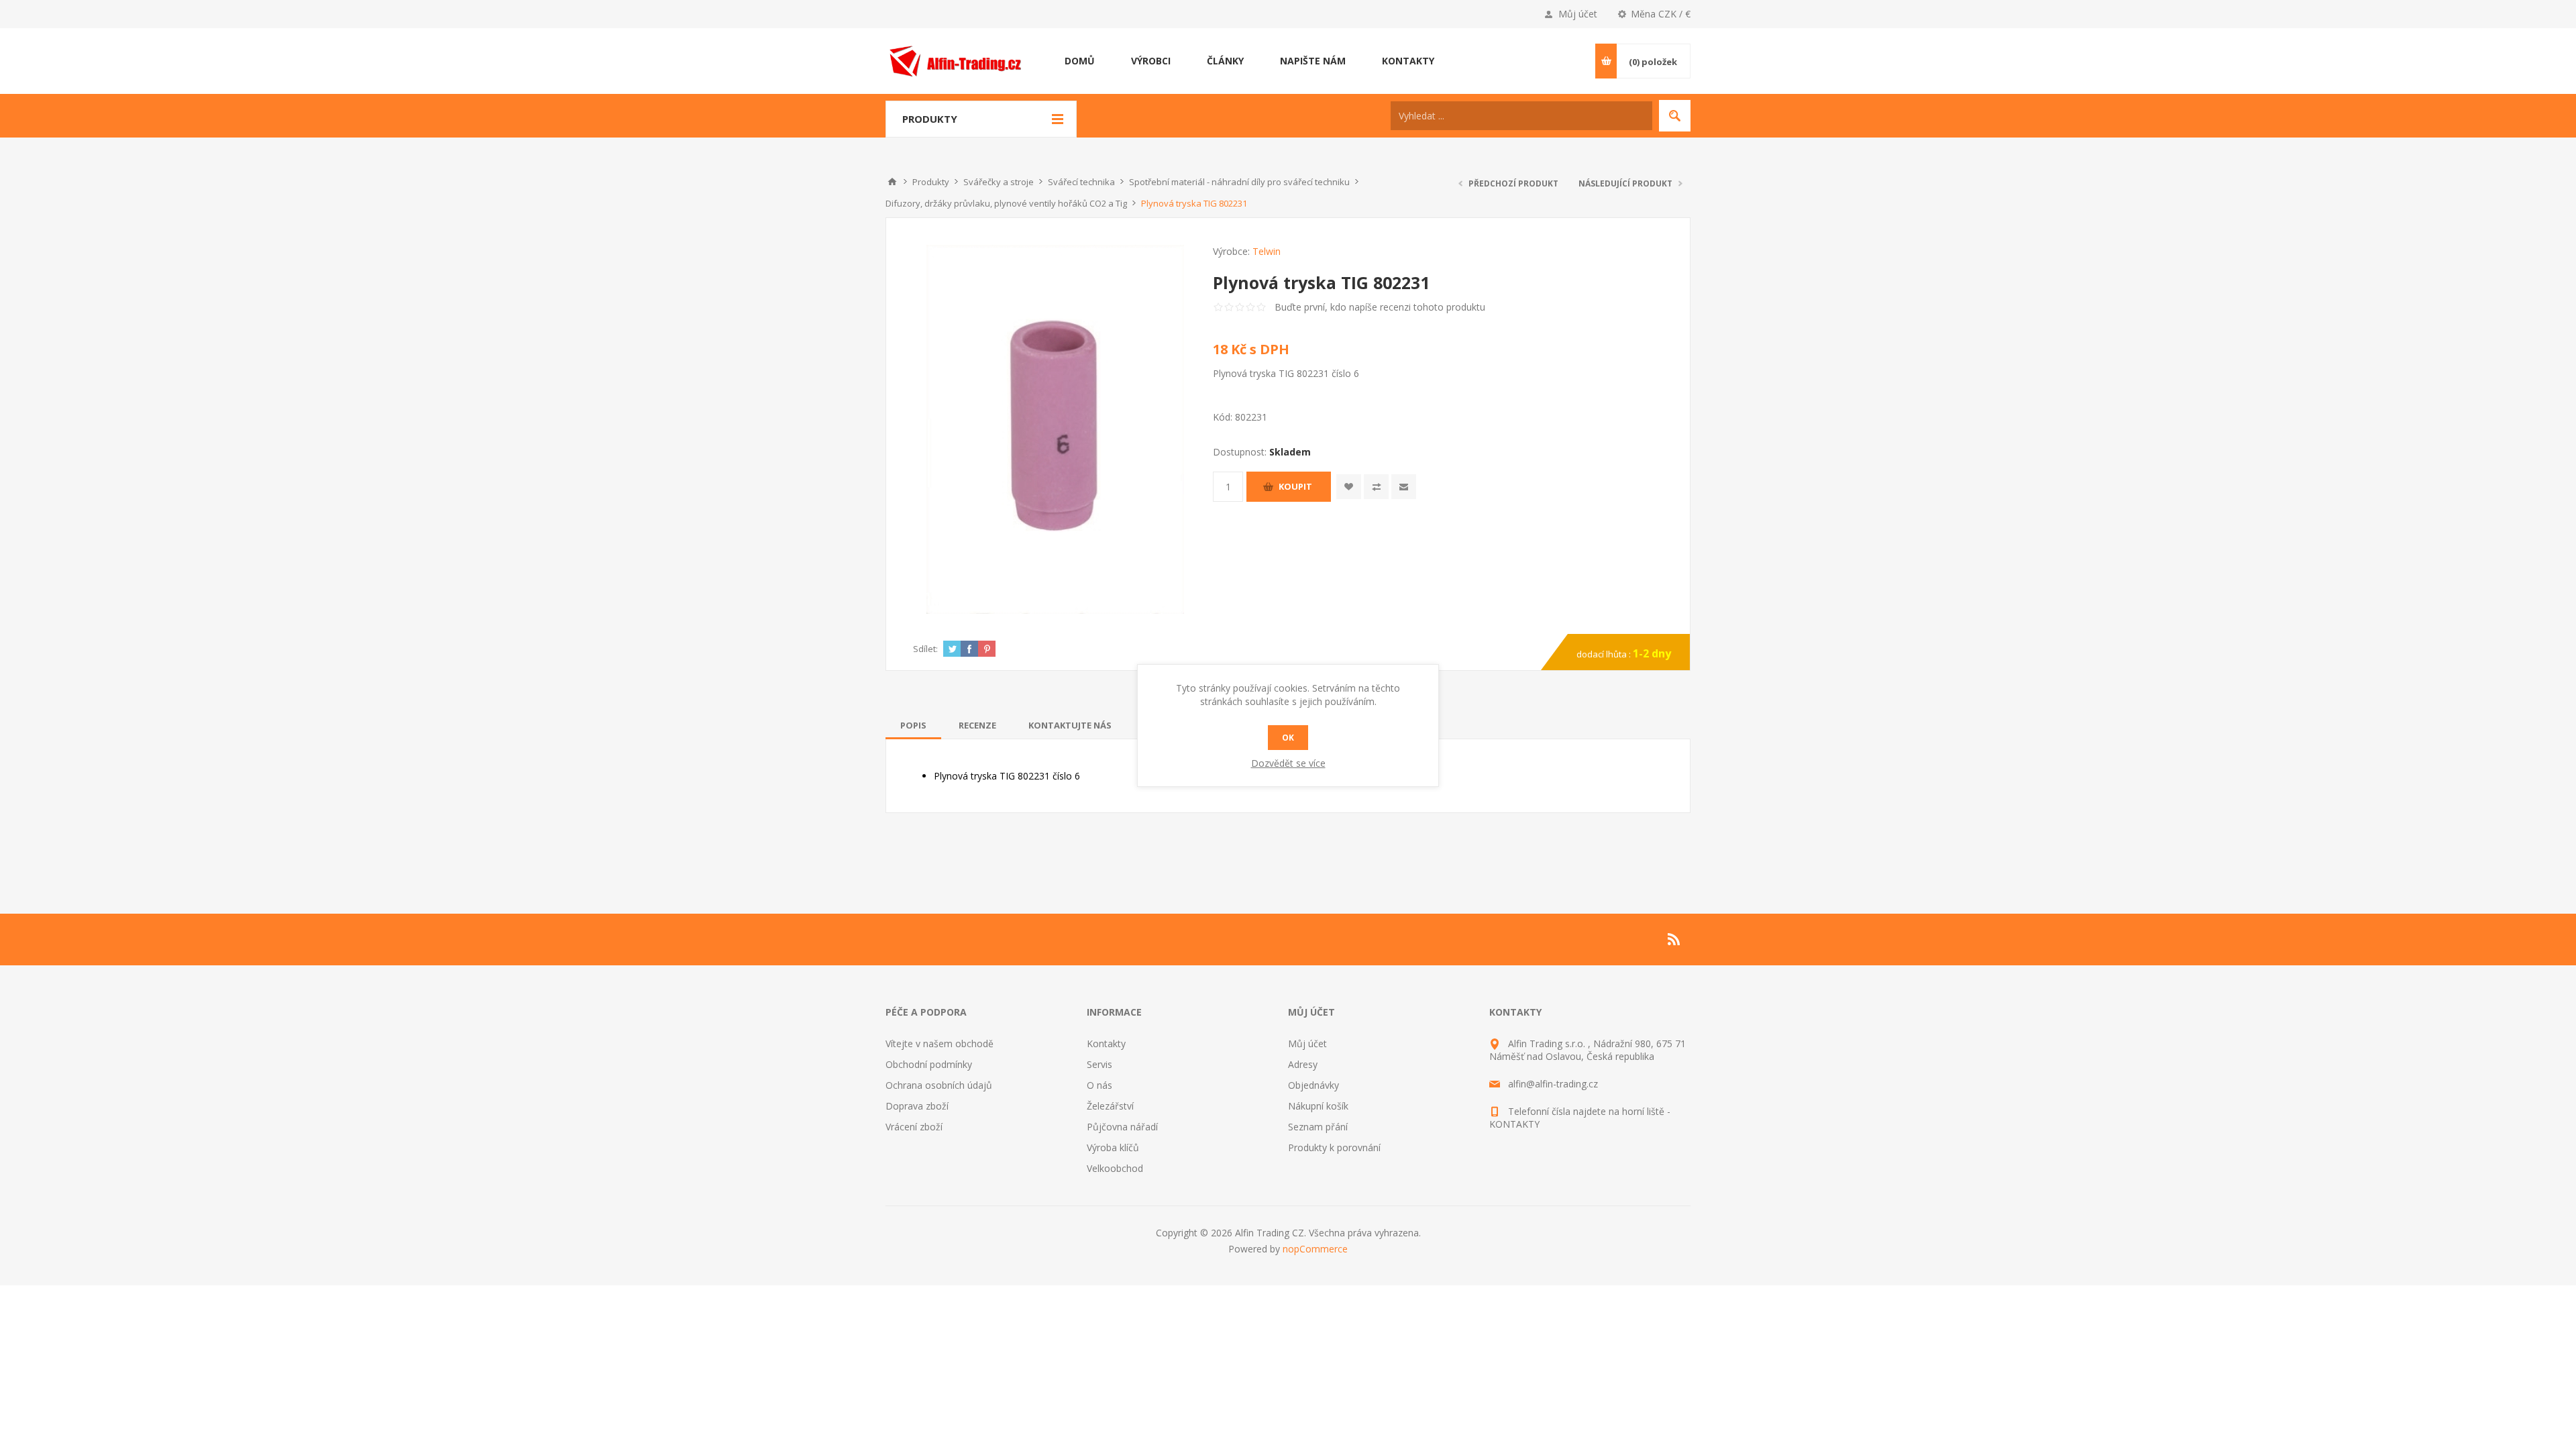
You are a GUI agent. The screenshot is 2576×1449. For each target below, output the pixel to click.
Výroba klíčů (1113, 1147)
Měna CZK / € (1661, 14)
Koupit (1295, 486)
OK (1288, 738)
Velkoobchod (1115, 1168)
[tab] (913, 725)
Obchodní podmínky (929, 1064)
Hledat (1675, 116)
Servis (1099, 1064)
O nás (1099, 1085)
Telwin (1267, 251)
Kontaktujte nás (1070, 725)
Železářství (1110, 1106)
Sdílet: (925, 649)
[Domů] (892, 182)
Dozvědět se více (1288, 763)
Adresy (1303, 1064)
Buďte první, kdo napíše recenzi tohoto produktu (1380, 307)
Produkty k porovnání (1334, 1147)
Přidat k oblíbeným (1349, 487)
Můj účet (1578, 14)
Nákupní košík (1318, 1106)
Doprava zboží (917, 1106)
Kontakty (1106, 1043)
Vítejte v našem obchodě (940, 1043)
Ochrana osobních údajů (939, 1085)
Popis (913, 725)
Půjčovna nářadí (1122, 1127)
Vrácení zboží (914, 1127)
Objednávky (1313, 1085)
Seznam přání (1318, 1127)
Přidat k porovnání (1376, 487)
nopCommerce (1315, 1249)
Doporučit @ (1404, 487)
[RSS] (1674, 939)
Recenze (977, 725)
